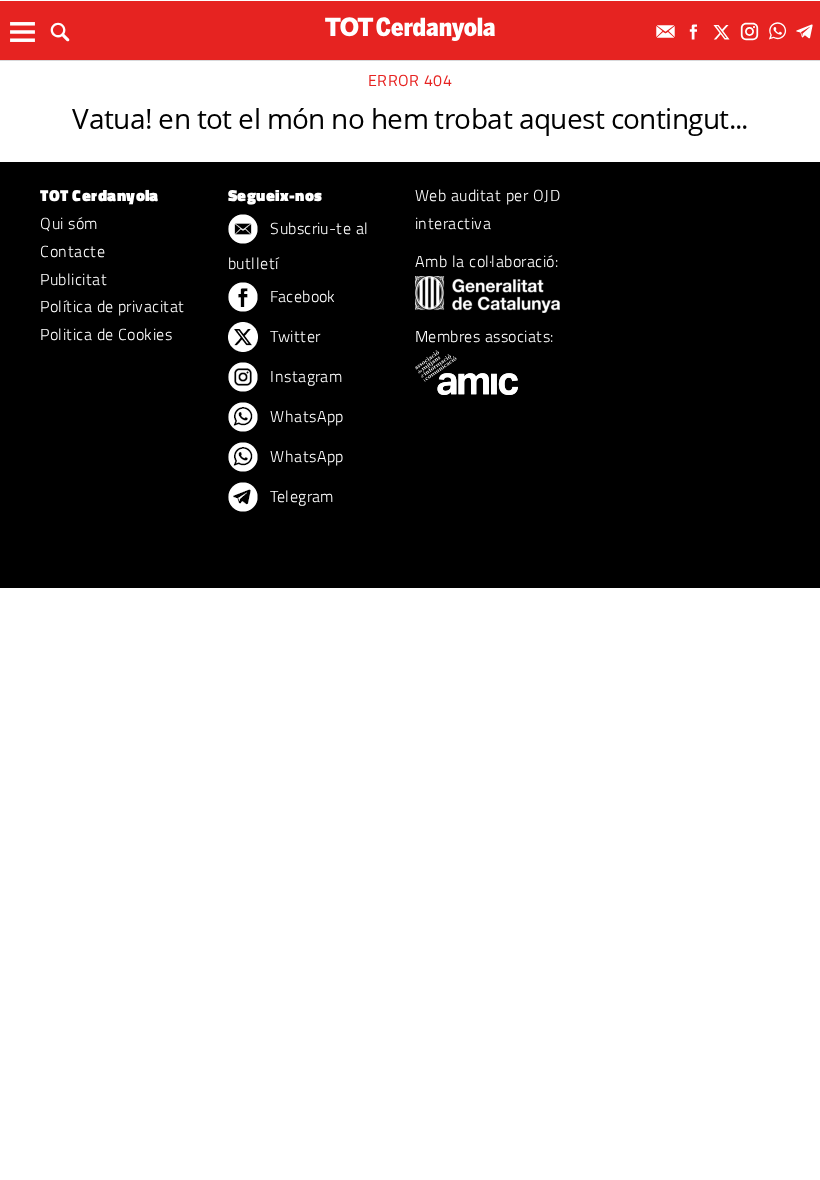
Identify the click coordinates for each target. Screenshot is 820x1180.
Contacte (72, 251)
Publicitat (73, 279)
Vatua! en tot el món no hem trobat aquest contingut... (410, 118)
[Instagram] (752, 31)
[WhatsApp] (780, 31)
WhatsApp (305, 416)
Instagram (304, 376)
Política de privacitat (112, 306)
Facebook (301, 296)
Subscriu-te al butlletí (298, 245)
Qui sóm (68, 223)
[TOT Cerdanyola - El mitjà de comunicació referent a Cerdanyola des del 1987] (410, 28)
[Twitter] (724, 31)
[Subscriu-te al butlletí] (668, 31)
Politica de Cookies (106, 334)
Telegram (300, 496)
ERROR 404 (410, 80)
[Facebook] (696, 31)
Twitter (293, 336)
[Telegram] (808, 31)
